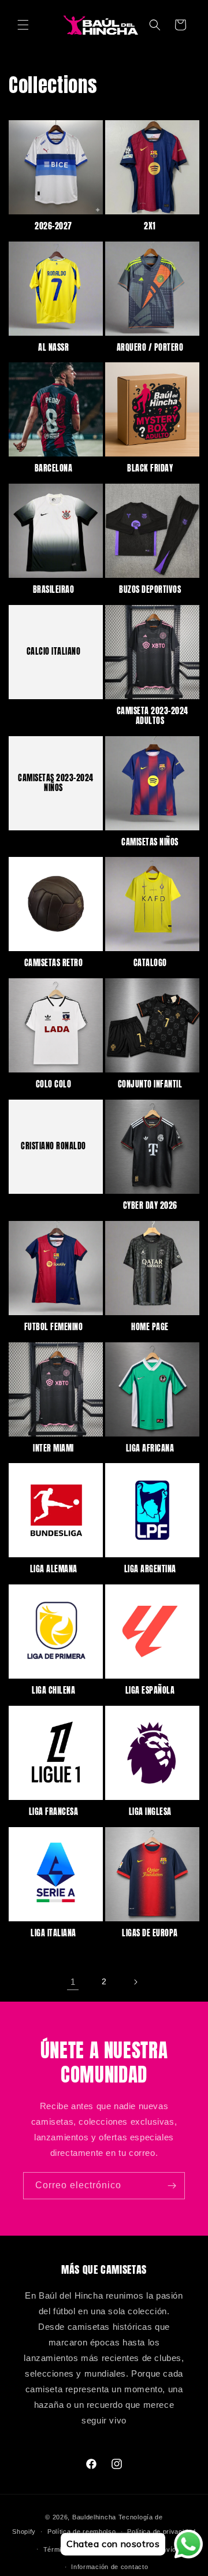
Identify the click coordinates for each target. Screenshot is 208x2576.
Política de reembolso (82, 2532)
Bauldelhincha (94, 2517)
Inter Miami (53, 1449)
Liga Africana (150, 1449)
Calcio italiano (54, 652)
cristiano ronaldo (53, 1147)
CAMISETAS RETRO (54, 964)
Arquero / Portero (150, 348)
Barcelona (54, 469)
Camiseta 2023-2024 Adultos (153, 717)
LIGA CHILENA (53, 1691)
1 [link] (73, 1982)
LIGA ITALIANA (53, 1934)
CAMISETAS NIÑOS (150, 843)
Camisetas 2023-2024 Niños (56, 783)
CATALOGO (150, 964)
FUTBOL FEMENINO (54, 1328)
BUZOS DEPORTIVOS (150, 590)
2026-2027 (53, 227)
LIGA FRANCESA (54, 1812)
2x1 (150, 227)
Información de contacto (109, 2567)
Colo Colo (54, 1085)
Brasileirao (54, 590)
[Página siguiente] (135, 1982)
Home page (150, 1328)
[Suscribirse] (172, 2186)
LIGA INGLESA (150, 1812)
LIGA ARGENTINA (150, 1570)
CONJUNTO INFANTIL (150, 1085)
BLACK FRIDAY (150, 469)
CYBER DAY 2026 (150, 1206)
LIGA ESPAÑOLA (150, 1691)
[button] (23, 25)
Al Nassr (53, 348)
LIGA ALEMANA (54, 1570)
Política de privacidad (161, 2532)
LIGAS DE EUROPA (150, 1934)
